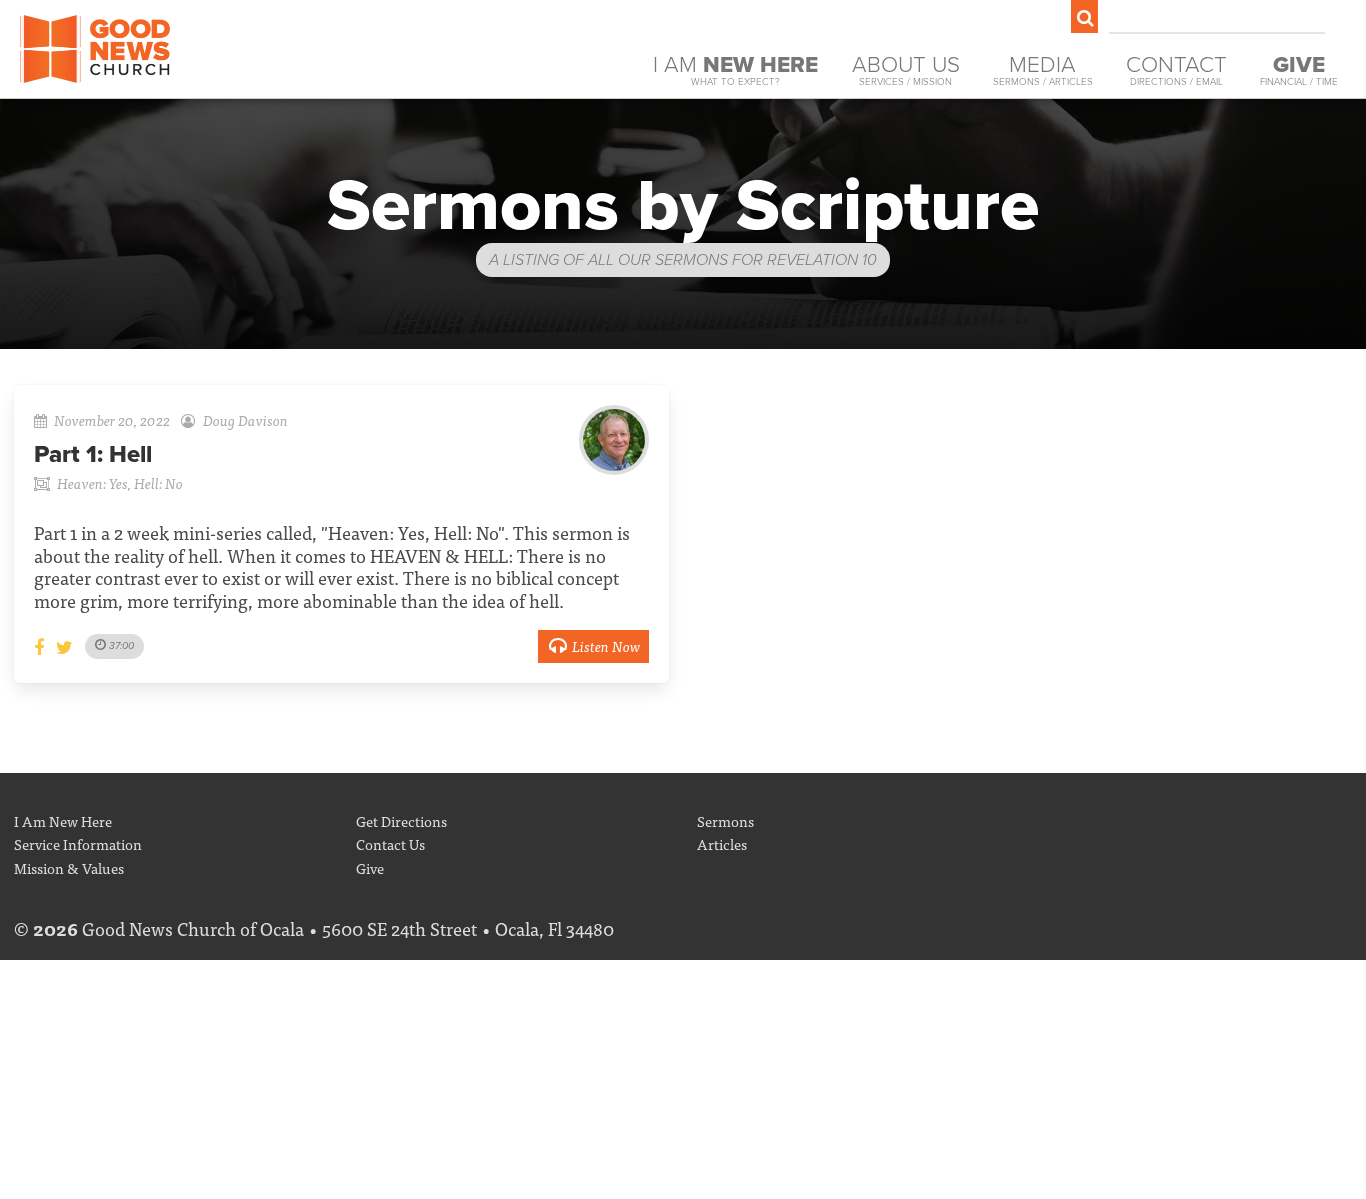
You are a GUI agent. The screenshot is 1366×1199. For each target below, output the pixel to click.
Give (370, 867)
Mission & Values (69, 867)
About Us (906, 69)
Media (1043, 69)
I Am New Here (63, 820)
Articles (722, 843)
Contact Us (390, 843)
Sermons (725, 820)
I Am (735, 69)
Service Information (78, 843)
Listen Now (606, 645)
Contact (1176, 69)
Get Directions (401, 820)
